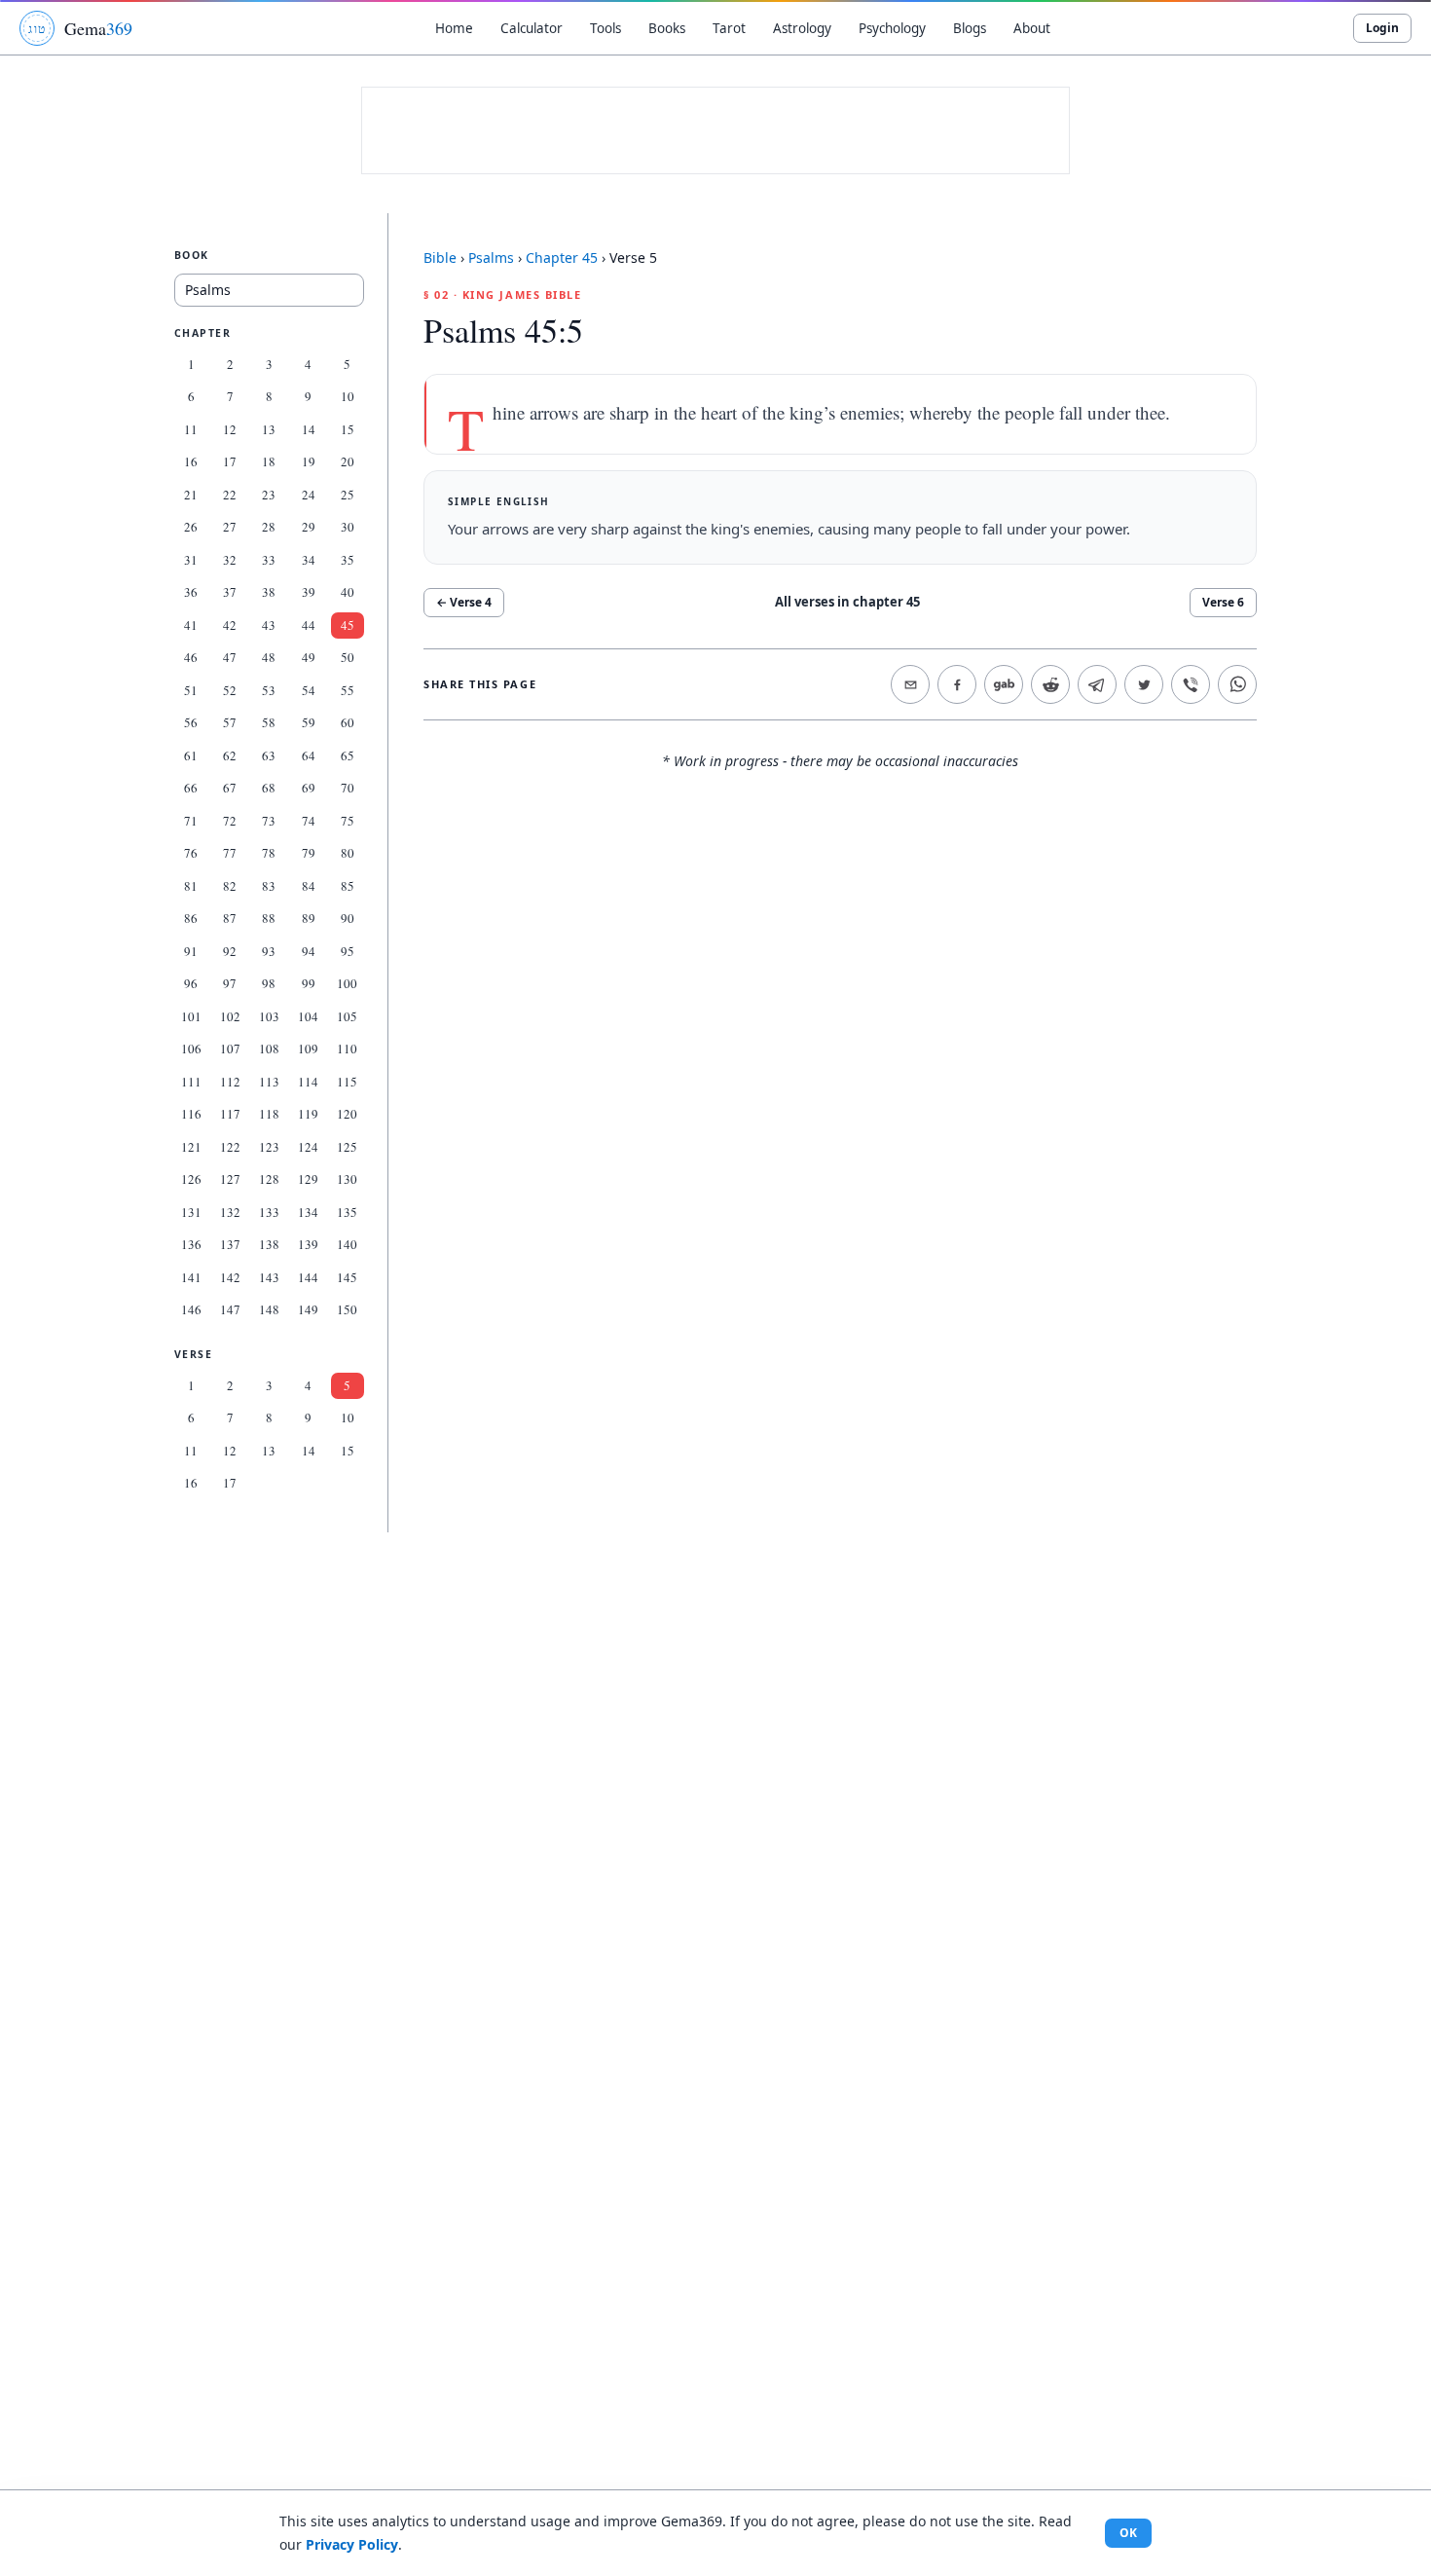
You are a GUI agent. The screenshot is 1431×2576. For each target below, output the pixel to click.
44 (309, 625)
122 (230, 1147)
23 (269, 495)
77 (230, 853)
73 (269, 821)
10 (348, 396)
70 (348, 788)
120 (347, 1114)
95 (348, 951)
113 (269, 1082)
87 (230, 918)
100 (347, 983)
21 (191, 495)
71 (191, 821)
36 (191, 592)
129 (308, 1179)
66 (191, 788)
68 (269, 788)
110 (347, 1049)
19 (309, 461)
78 (269, 853)
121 (191, 1147)
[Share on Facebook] (957, 684)
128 (269, 1179)
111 (191, 1082)
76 (191, 853)
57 (230, 722)
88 (269, 918)
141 (191, 1277)
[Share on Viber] (1191, 684)
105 (347, 1016)
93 (269, 951)
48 (269, 657)
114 (308, 1082)
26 (191, 527)
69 (309, 788)
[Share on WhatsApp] (1237, 684)
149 (308, 1309)
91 (191, 951)
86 (191, 918)
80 (348, 853)
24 (309, 495)
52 (230, 690)
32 (230, 560)
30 (348, 527)
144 (308, 1277)
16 (191, 461)
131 (191, 1212)
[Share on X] (1144, 684)
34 (309, 560)
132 (230, 1212)
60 (348, 722)
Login (1382, 28)
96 (191, 983)
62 (230, 755)
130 (347, 1179)
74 (309, 821)
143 (269, 1277)
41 (191, 625)
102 (230, 1016)
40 (348, 592)
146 (191, 1309)
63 (269, 755)
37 (230, 592)
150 (347, 1309)
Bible (440, 258)
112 (230, 1082)
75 (348, 821)
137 (230, 1244)
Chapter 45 (562, 258)
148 (269, 1309)
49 (309, 657)
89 (309, 918)
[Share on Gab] (1004, 684)
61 (191, 755)
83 (269, 886)
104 (308, 1016)
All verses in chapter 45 (847, 602)
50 (348, 657)
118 (269, 1114)
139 (308, 1244)
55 (348, 690)
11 (191, 429)
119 (308, 1114)
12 (230, 429)
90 (348, 918)
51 (191, 690)
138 (269, 1244)
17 (230, 461)
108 (269, 1049)
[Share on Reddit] (1050, 684)
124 (308, 1147)
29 (309, 527)
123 (269, 1147)
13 (269, 429)
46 (191, 657)
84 (309, 886)
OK (1128, 2533)
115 (347, 1082)
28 (269, 527)
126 (191, 1179)
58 (269, 722)
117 (230, 1114)
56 (191, 722)
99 (309, 983)
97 (230, 983)
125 (347, 1147)
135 (347, 1212)
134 (308, 1212)
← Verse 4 (464, 602)
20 (348, 461)
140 (347, 1244)
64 (309, 755)
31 (191, 560)
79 (309, 853)
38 (269, 592)
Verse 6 (1223, 602)
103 (269, 1016)
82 (230, 886)
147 (230, 1309)
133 (269, 1212)
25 (348, 495)
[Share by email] (910, 684)
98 (269, 983)
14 (309, 429)
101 (191, 1016)
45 (348, 625)
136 (191, 1244)
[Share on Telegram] (1097, 684)
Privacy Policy (352, 2544)
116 (191, 1114)
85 (348, 886)
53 (269, 690)
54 (309, 690)
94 (309, 951)
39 (309, 592)
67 (230, 788)
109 (308, 1049)
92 (230, 951)
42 (230, 625)
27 (230, 527)
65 (348, 755)
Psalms (491, 258)
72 (230, 821)
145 (347, 1277)
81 (191, 886)
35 (348, 560)
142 (230, 1277)
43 (269, 625)
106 (191, 1049)
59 (309, 722)
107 (230, 1049)
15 (348, 429)
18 (269, 461)
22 (230, 495)
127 (230, 1179)
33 (269, 560)
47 (230, 657)
